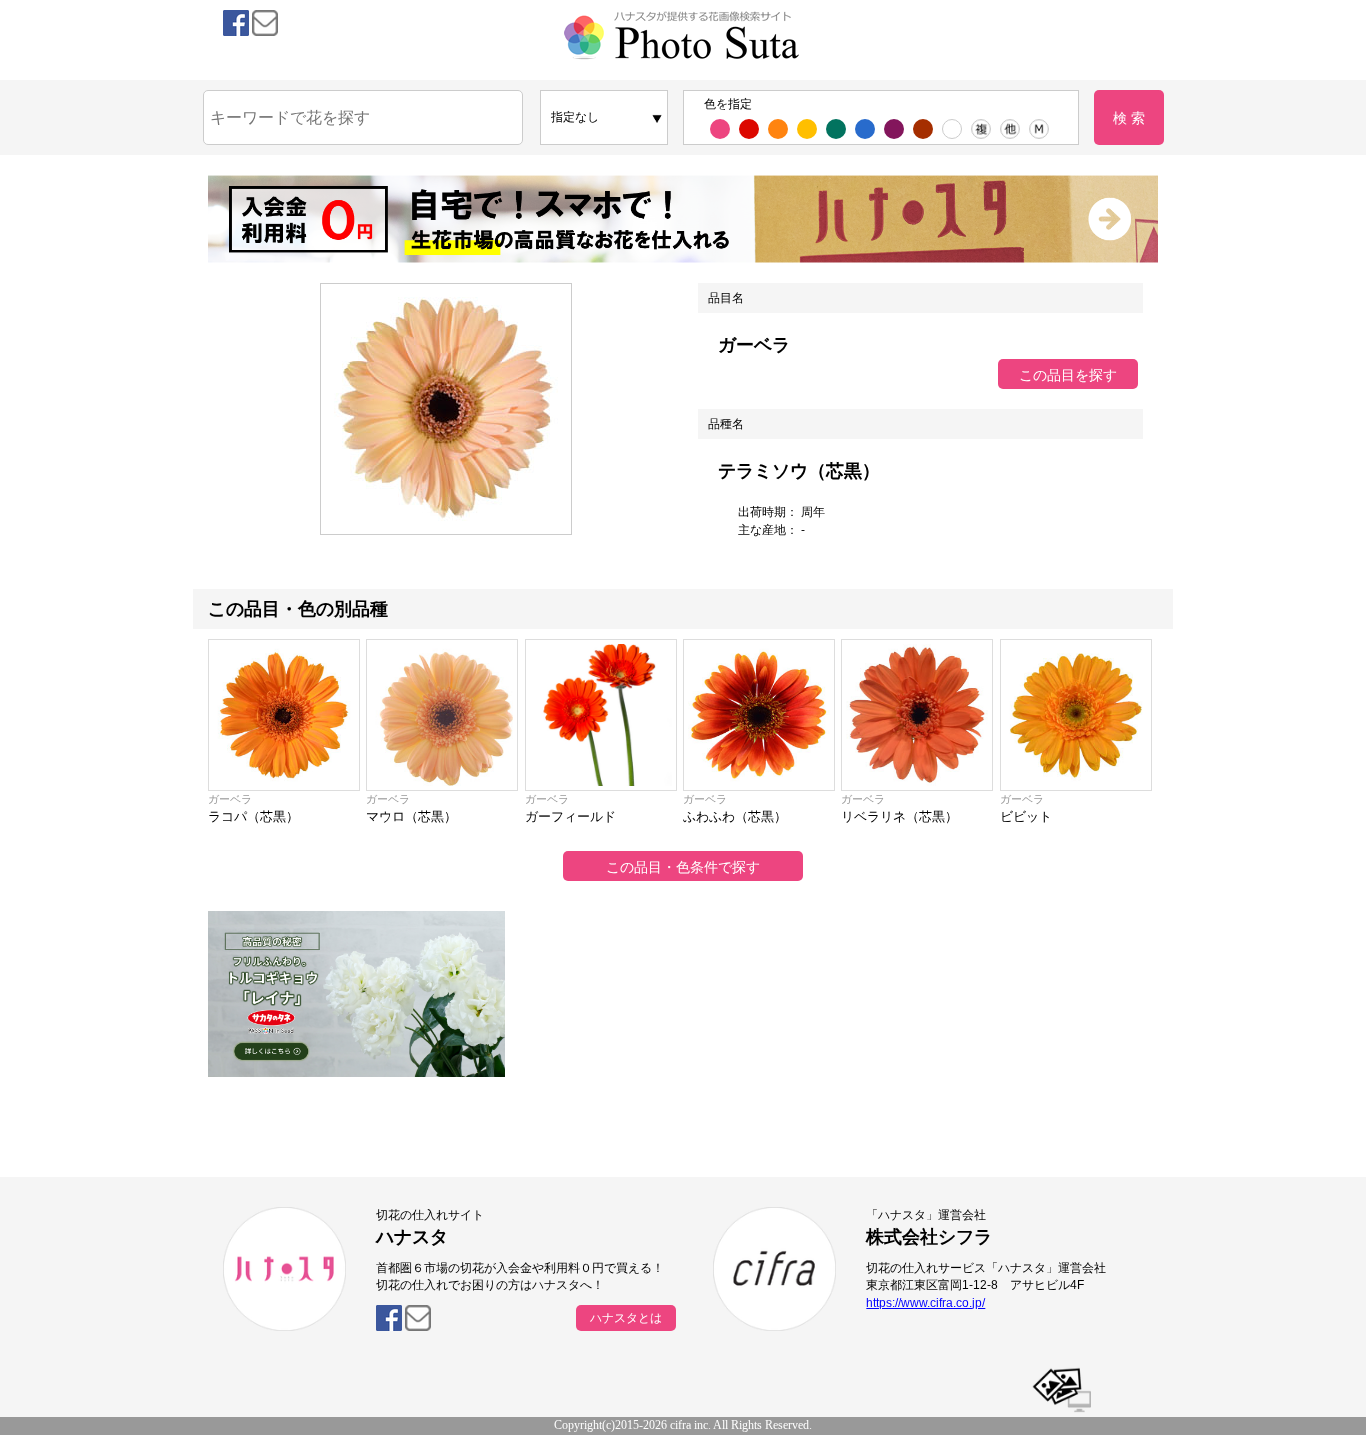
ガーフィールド (570, 816)
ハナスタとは (626, 1318)
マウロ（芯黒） (411, 816)
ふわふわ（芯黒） (735, 816)
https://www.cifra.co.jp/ (925, 1303)
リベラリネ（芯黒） (899, 816)
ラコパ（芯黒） (253, 816)
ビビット (1026, 816)
